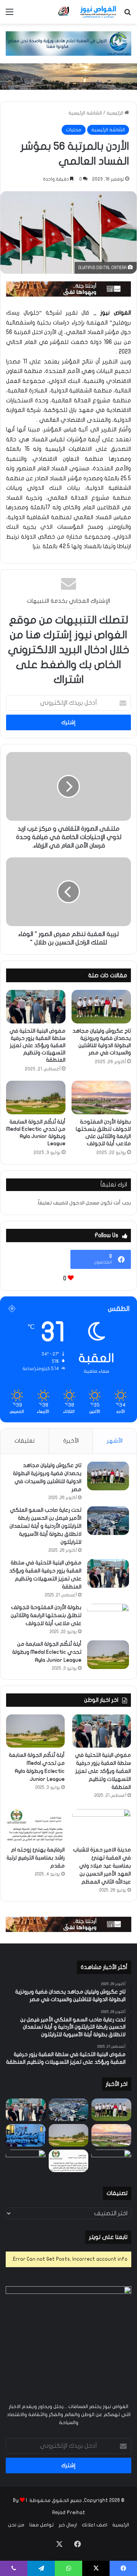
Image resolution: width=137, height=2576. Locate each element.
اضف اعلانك (95, 2525)
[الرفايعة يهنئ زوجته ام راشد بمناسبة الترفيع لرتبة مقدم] (35, 1826)
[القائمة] (10, 15)
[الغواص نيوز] (88, 12)
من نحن (16, 2525)
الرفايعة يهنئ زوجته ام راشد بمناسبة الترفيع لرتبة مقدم (36, 1858)
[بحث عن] (127, 15)
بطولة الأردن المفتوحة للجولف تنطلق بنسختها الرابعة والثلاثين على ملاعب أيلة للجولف (46, 1615)
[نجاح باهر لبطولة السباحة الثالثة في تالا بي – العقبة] (26, 2161)
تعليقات (25, 1441)
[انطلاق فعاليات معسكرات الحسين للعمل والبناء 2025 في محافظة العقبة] (26, 2135)
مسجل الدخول (84, 1203)
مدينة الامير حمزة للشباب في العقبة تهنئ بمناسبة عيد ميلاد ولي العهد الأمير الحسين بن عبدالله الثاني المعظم (102, 1866)
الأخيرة (71, 1441)
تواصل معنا (41, 2525)
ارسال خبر (68, 2525)
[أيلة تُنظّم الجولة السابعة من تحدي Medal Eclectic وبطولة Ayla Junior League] (36, 1098)
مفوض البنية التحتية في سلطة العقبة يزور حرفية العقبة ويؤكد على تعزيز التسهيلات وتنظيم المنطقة (37, 1045)
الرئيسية (115, 113)
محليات (74, 130)
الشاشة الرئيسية (85, 113)
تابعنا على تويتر (108, 2237)
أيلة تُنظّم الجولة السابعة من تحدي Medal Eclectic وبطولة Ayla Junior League (47, 1652)
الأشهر (115, 1441)
